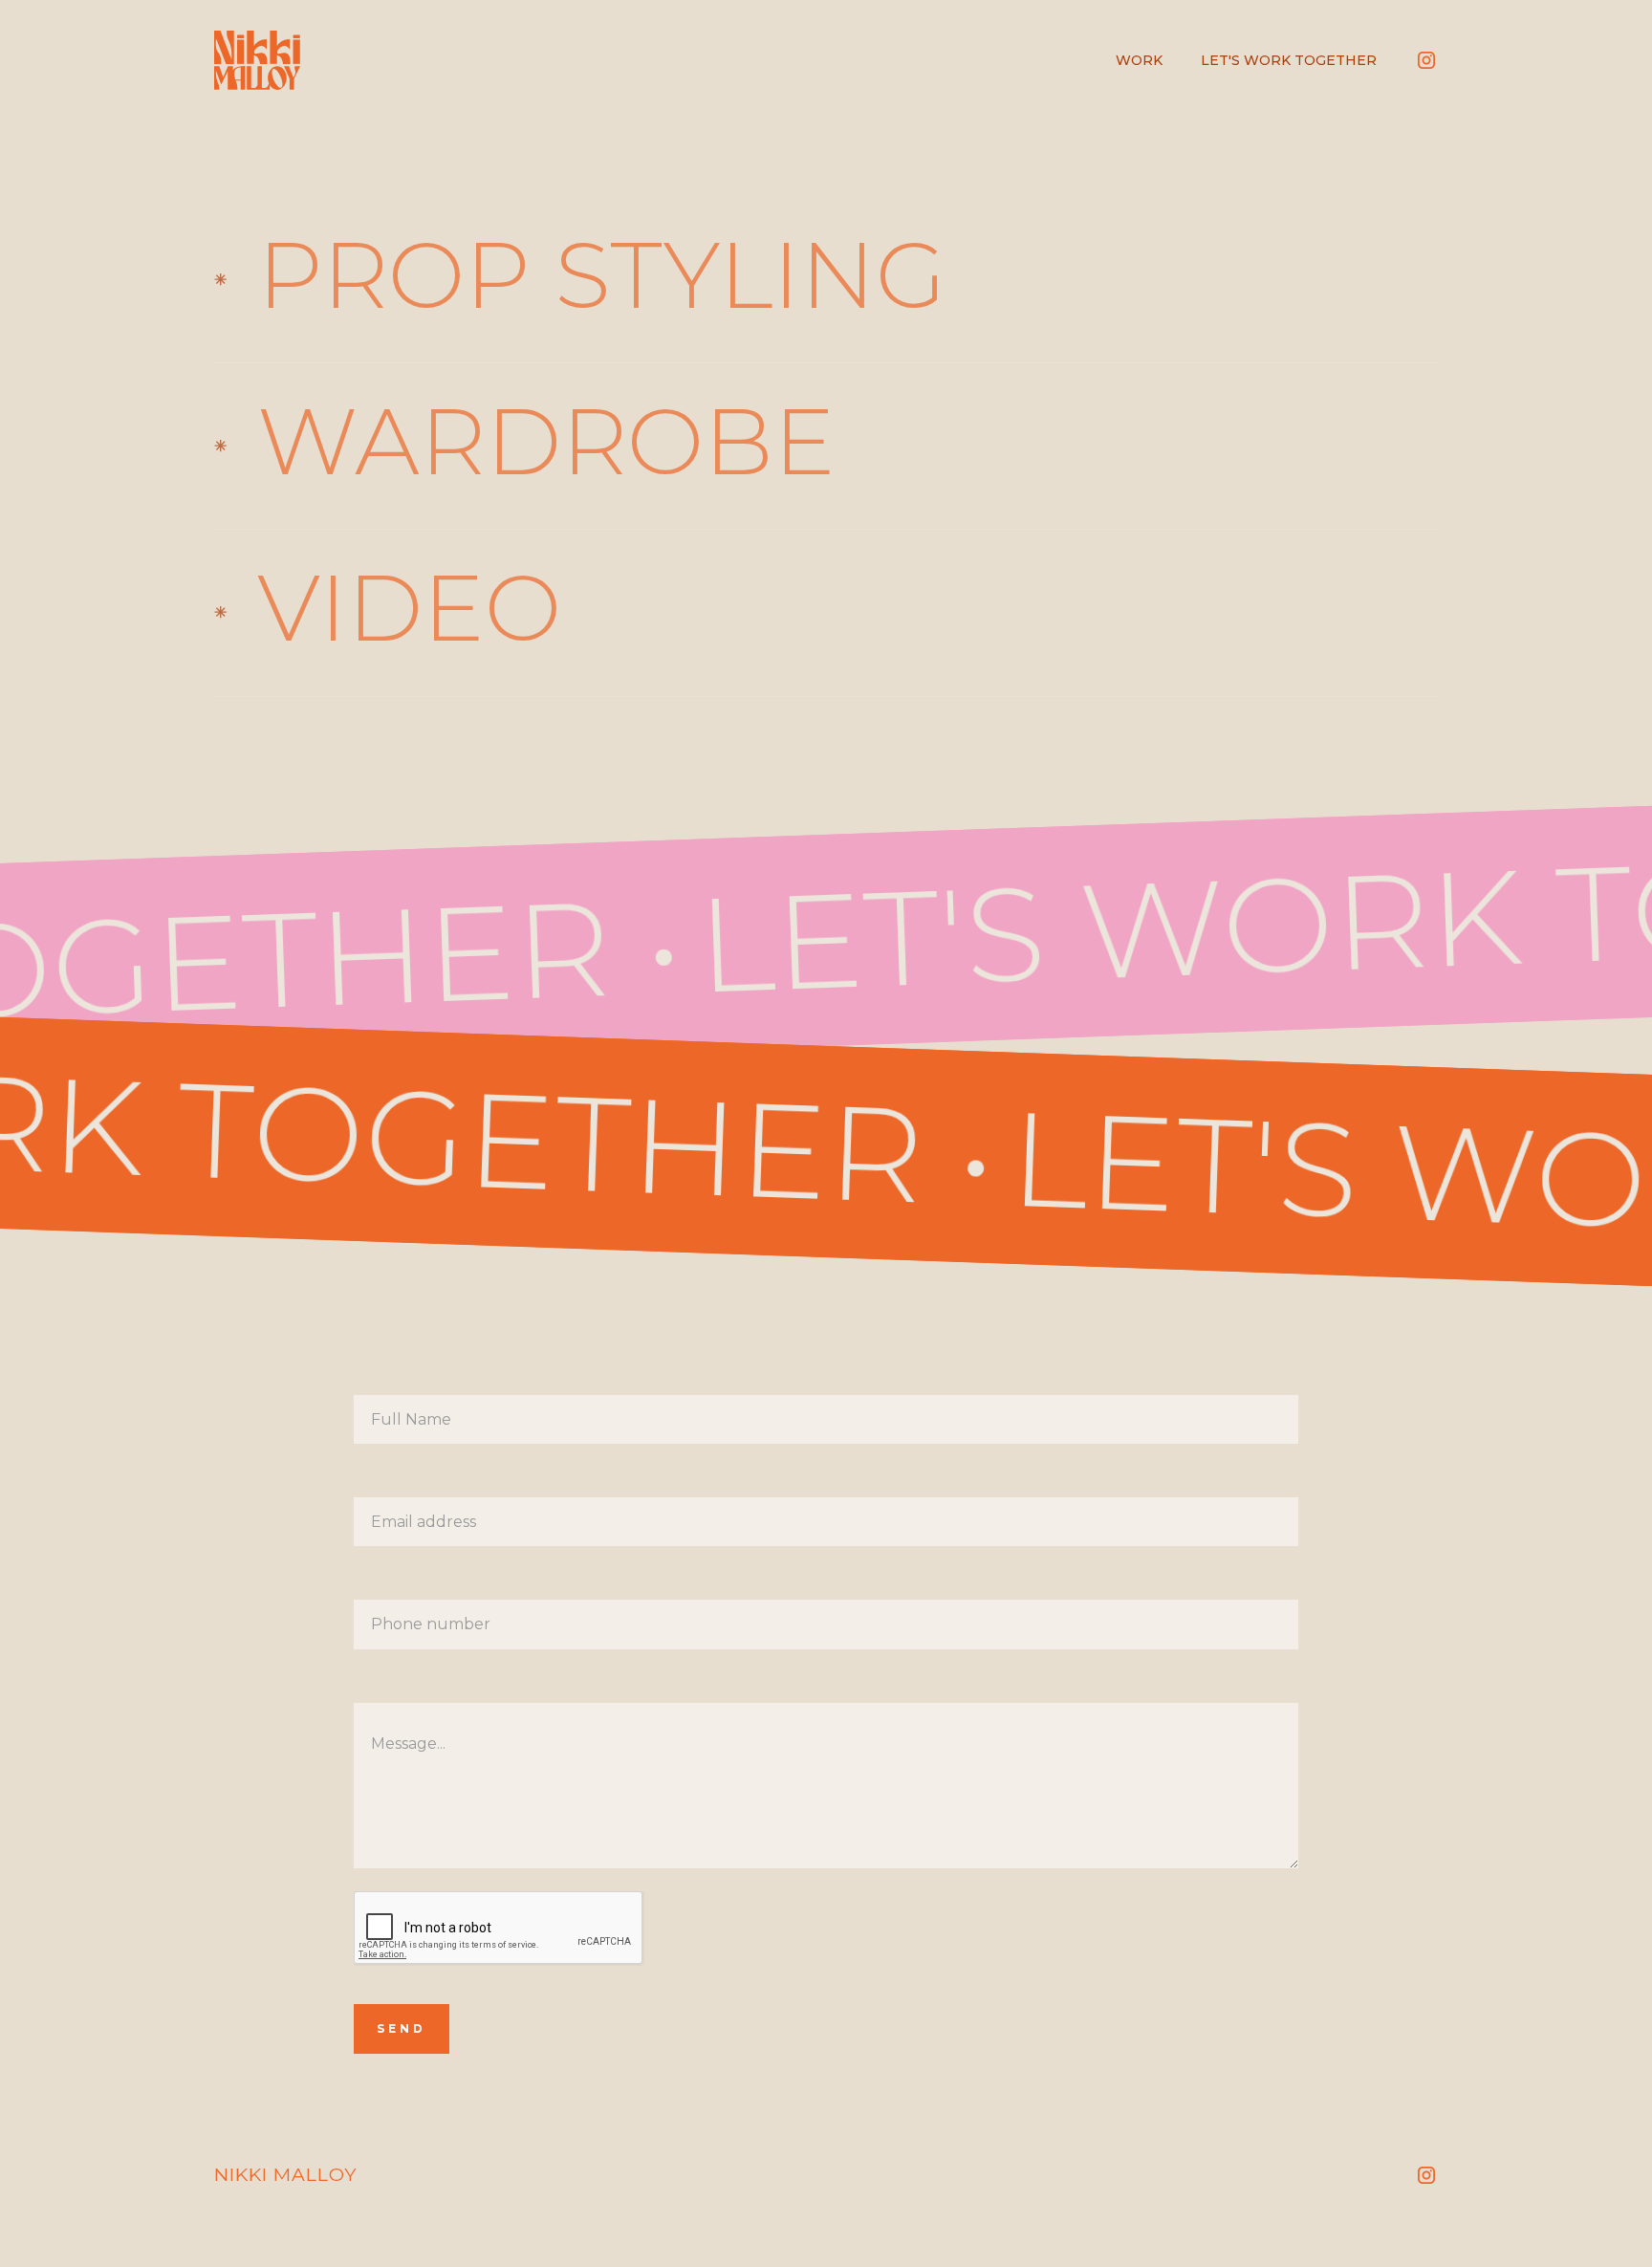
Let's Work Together (1289, 60)
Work (1139, 60)
